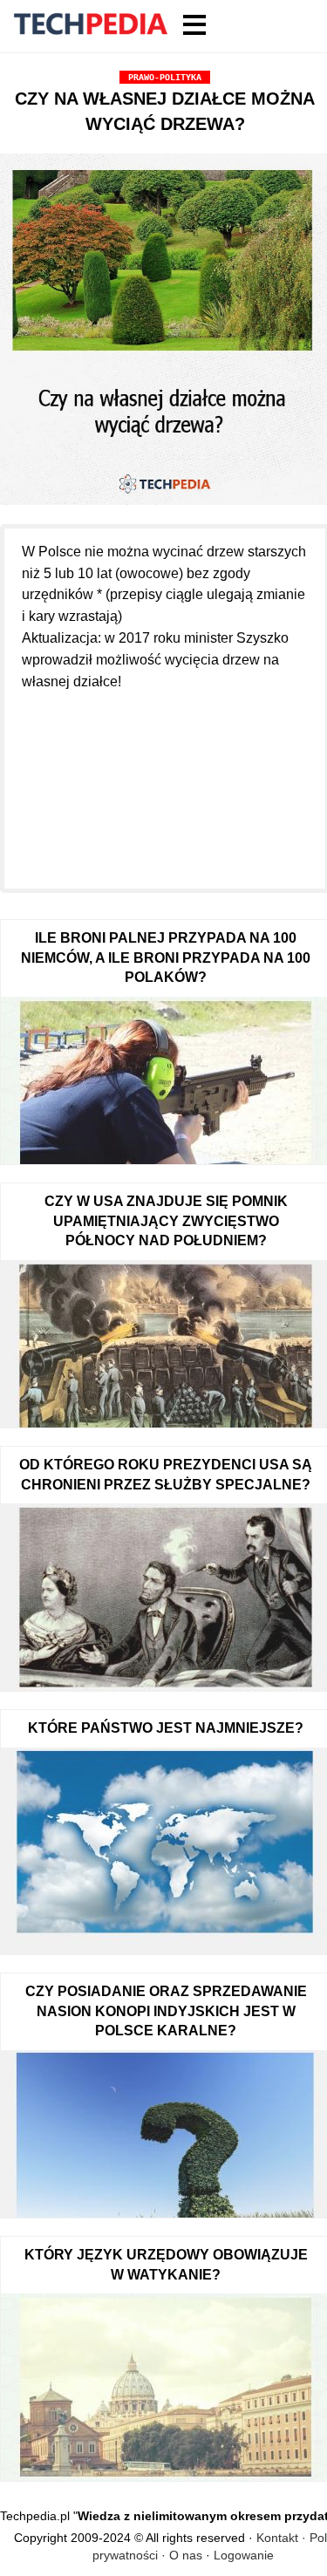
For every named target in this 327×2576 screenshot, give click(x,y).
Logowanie (244, 2555)
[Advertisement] (165, 780)
